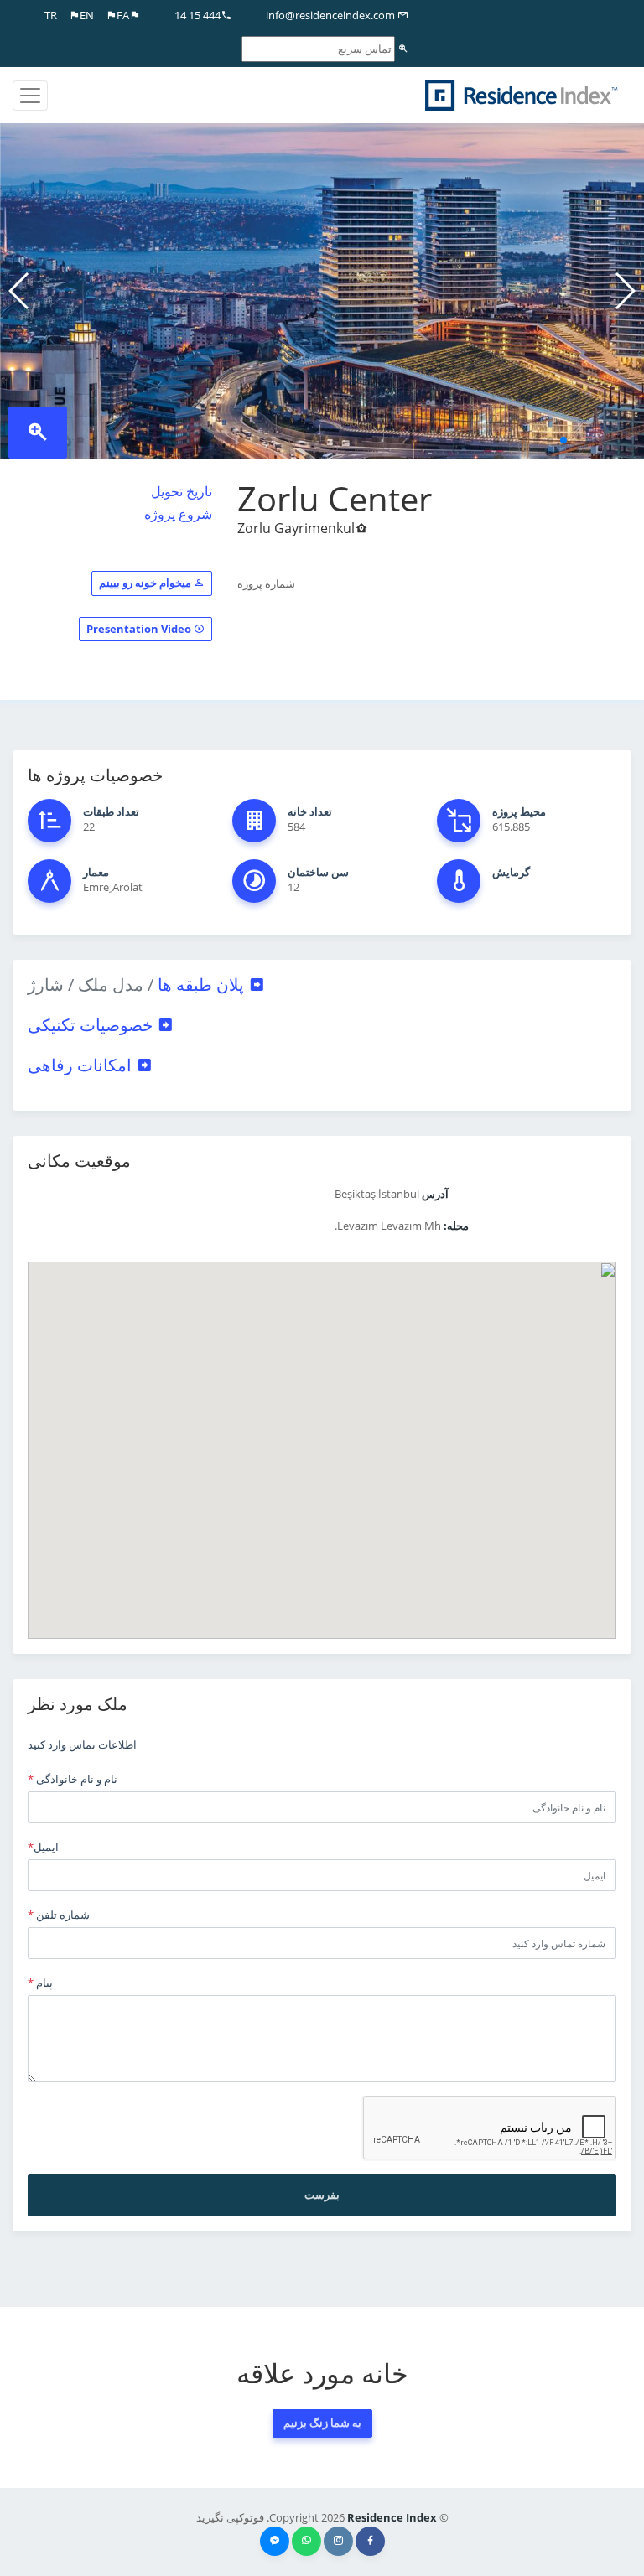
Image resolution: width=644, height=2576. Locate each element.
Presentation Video (140, 629)
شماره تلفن (59, 1915)
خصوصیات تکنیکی (92, 1025)
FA (123, 15)
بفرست (322, 2195)
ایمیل (43, 1847)
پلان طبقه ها (138, 985)
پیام (40, 1983)
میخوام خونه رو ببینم (146, 583)
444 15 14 (197, 15)
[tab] (322, 985)
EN (87, 15)
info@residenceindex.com (332, 15)
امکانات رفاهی (82, 1065)
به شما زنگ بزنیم (322, 2423)
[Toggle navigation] (30, 96)
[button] (563, 440)
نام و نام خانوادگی (73, 1779)
